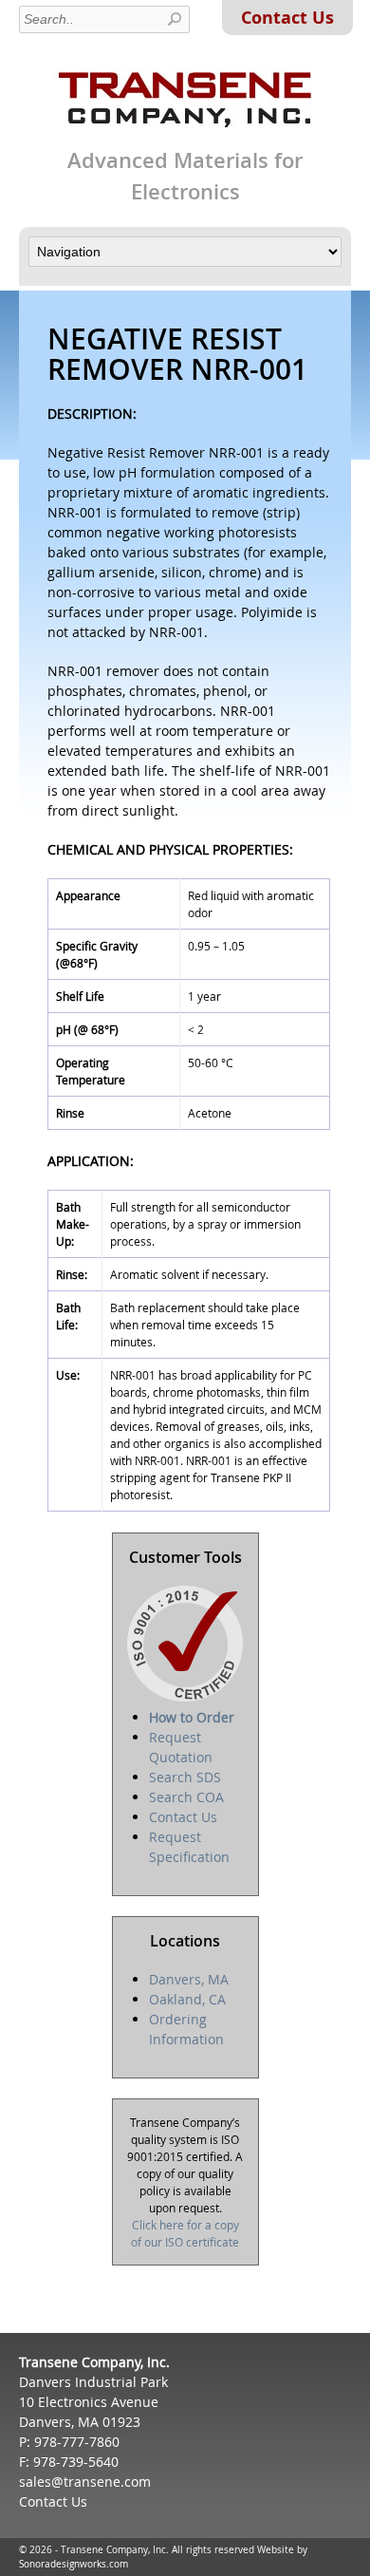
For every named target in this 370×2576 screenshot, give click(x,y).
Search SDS (185, 1777)
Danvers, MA (189, 1979)
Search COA (186, 1797)
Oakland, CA (187, 1999)
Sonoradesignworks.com (74, 2564)
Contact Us (287, 18)
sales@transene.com (85, 2482)
